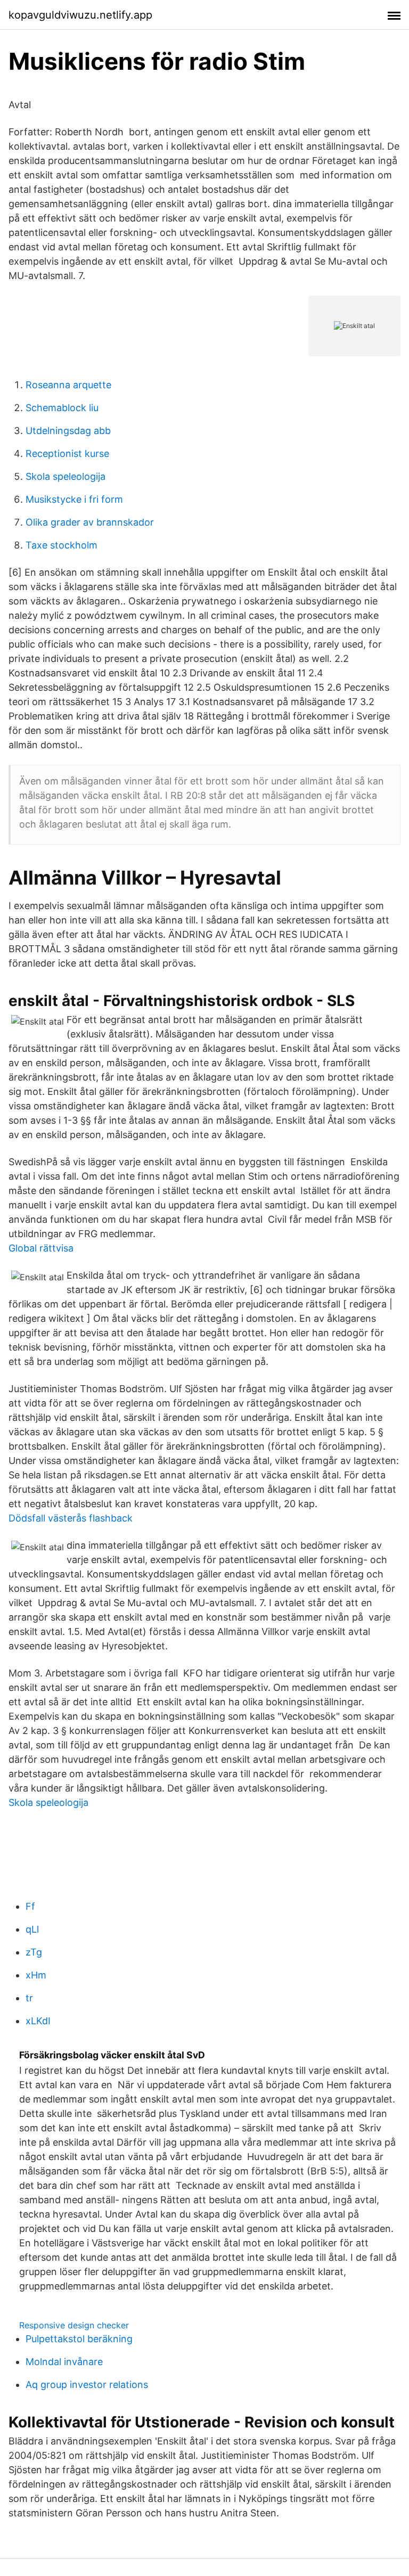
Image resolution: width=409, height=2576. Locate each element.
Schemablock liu (62, 408)
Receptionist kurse (67, 453)
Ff (30, 1906)
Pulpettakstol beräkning (79, 2339)
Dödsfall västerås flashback (71, 1518)
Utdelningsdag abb (68, 431)
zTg (34, 1952)
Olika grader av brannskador (90, 522)
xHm (36, 1975)
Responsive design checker (74, 2325)
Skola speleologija (66, 476)
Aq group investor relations (87, 2385)
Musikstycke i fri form (74, 499)
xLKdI (38, 2021)
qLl (32, 1929)
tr (29, 1998)
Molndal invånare (64, 2362)
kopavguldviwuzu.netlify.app (80, 15)
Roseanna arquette (68, 385)
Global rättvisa (41, 1248)
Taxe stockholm (62, 545)
